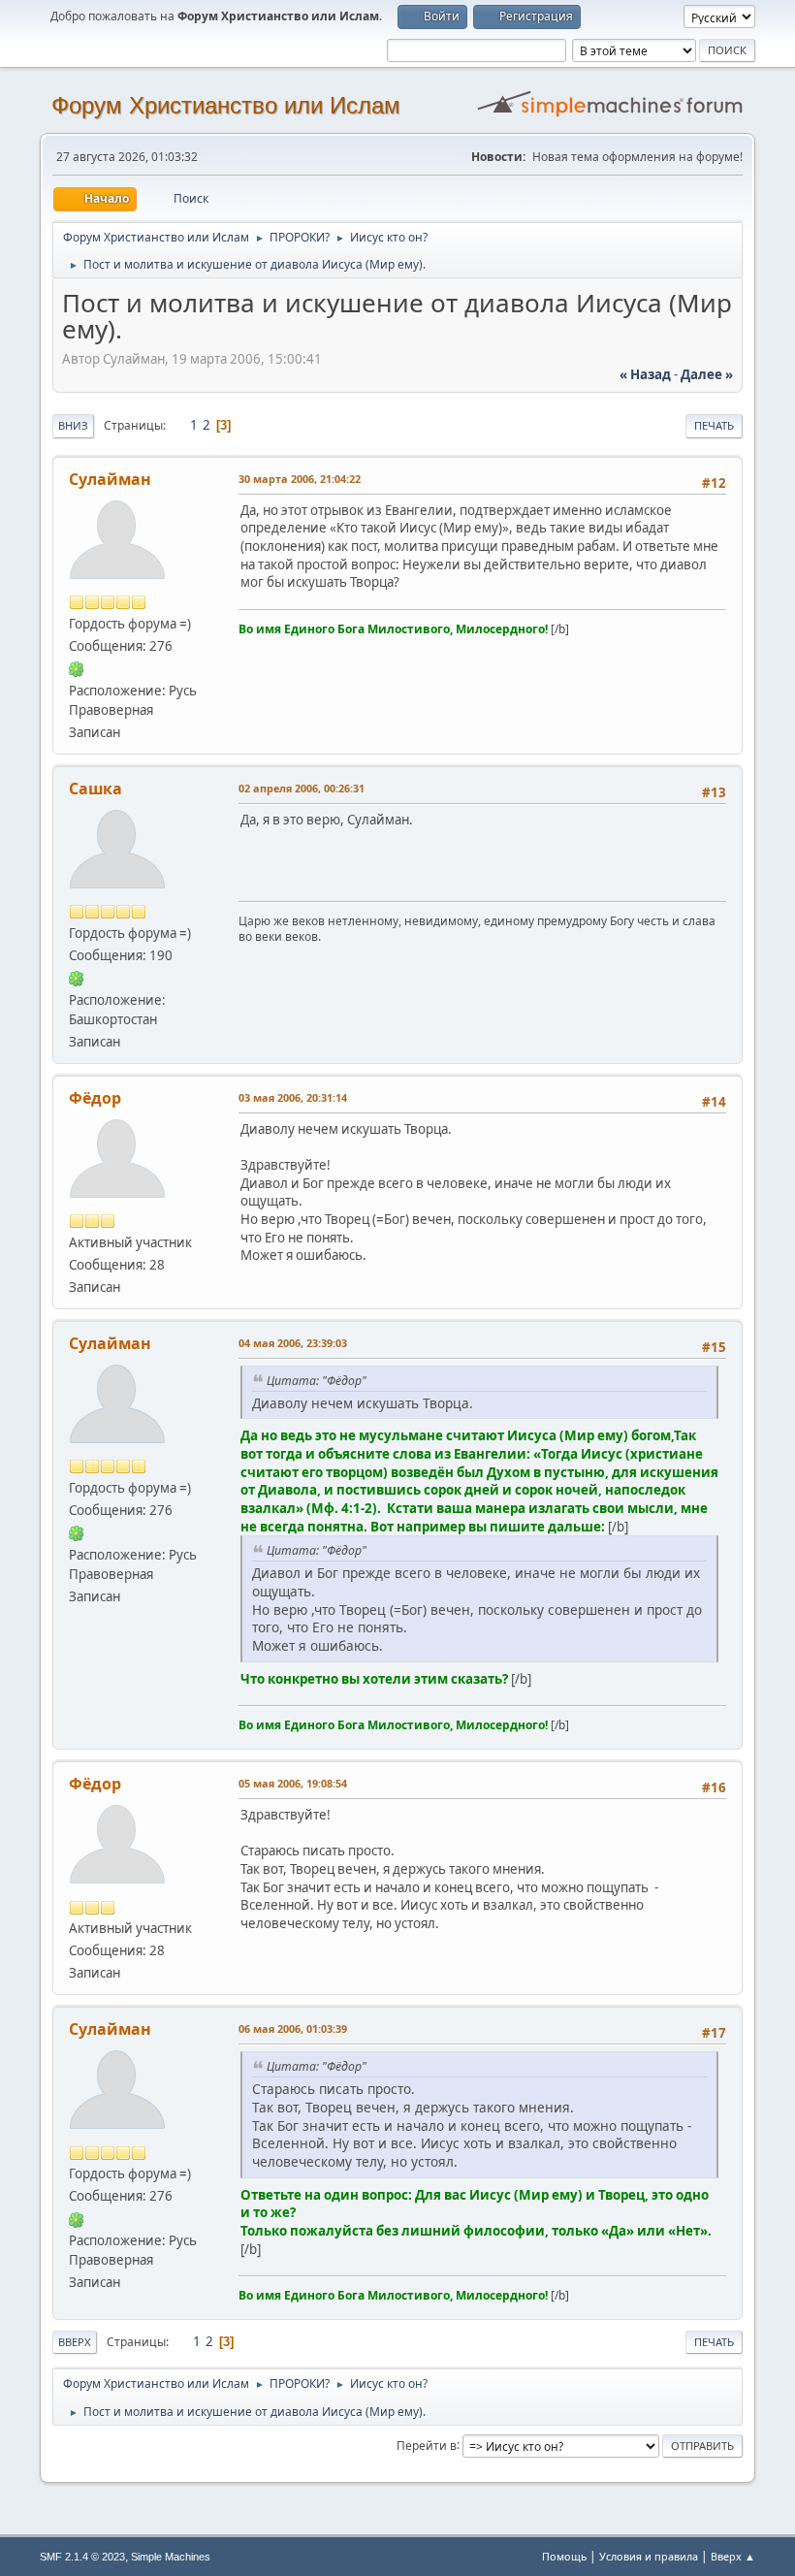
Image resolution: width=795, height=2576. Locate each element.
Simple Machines (171, 2557)
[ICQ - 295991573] (77, 978)
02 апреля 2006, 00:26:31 (302, 788)
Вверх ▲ (733, 2556)
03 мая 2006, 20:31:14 (293, 1097)
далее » (707, 374)
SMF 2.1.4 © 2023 (82, 2557)
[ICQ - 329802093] (77, 668)
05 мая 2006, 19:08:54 (293, 1783)
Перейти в (427, 2445)
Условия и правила (649, 2556)
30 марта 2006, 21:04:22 (300, 479)
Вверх (75, 2342)
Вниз (73, 425)
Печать (714, 425)
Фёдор (95, 1098)
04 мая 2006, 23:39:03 (293, 1343)
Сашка (95, 789)
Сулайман (110, 479)
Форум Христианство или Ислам (226, 105)
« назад (645, 374)
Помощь (564, 2556)
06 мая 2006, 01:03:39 (293, 2029)
